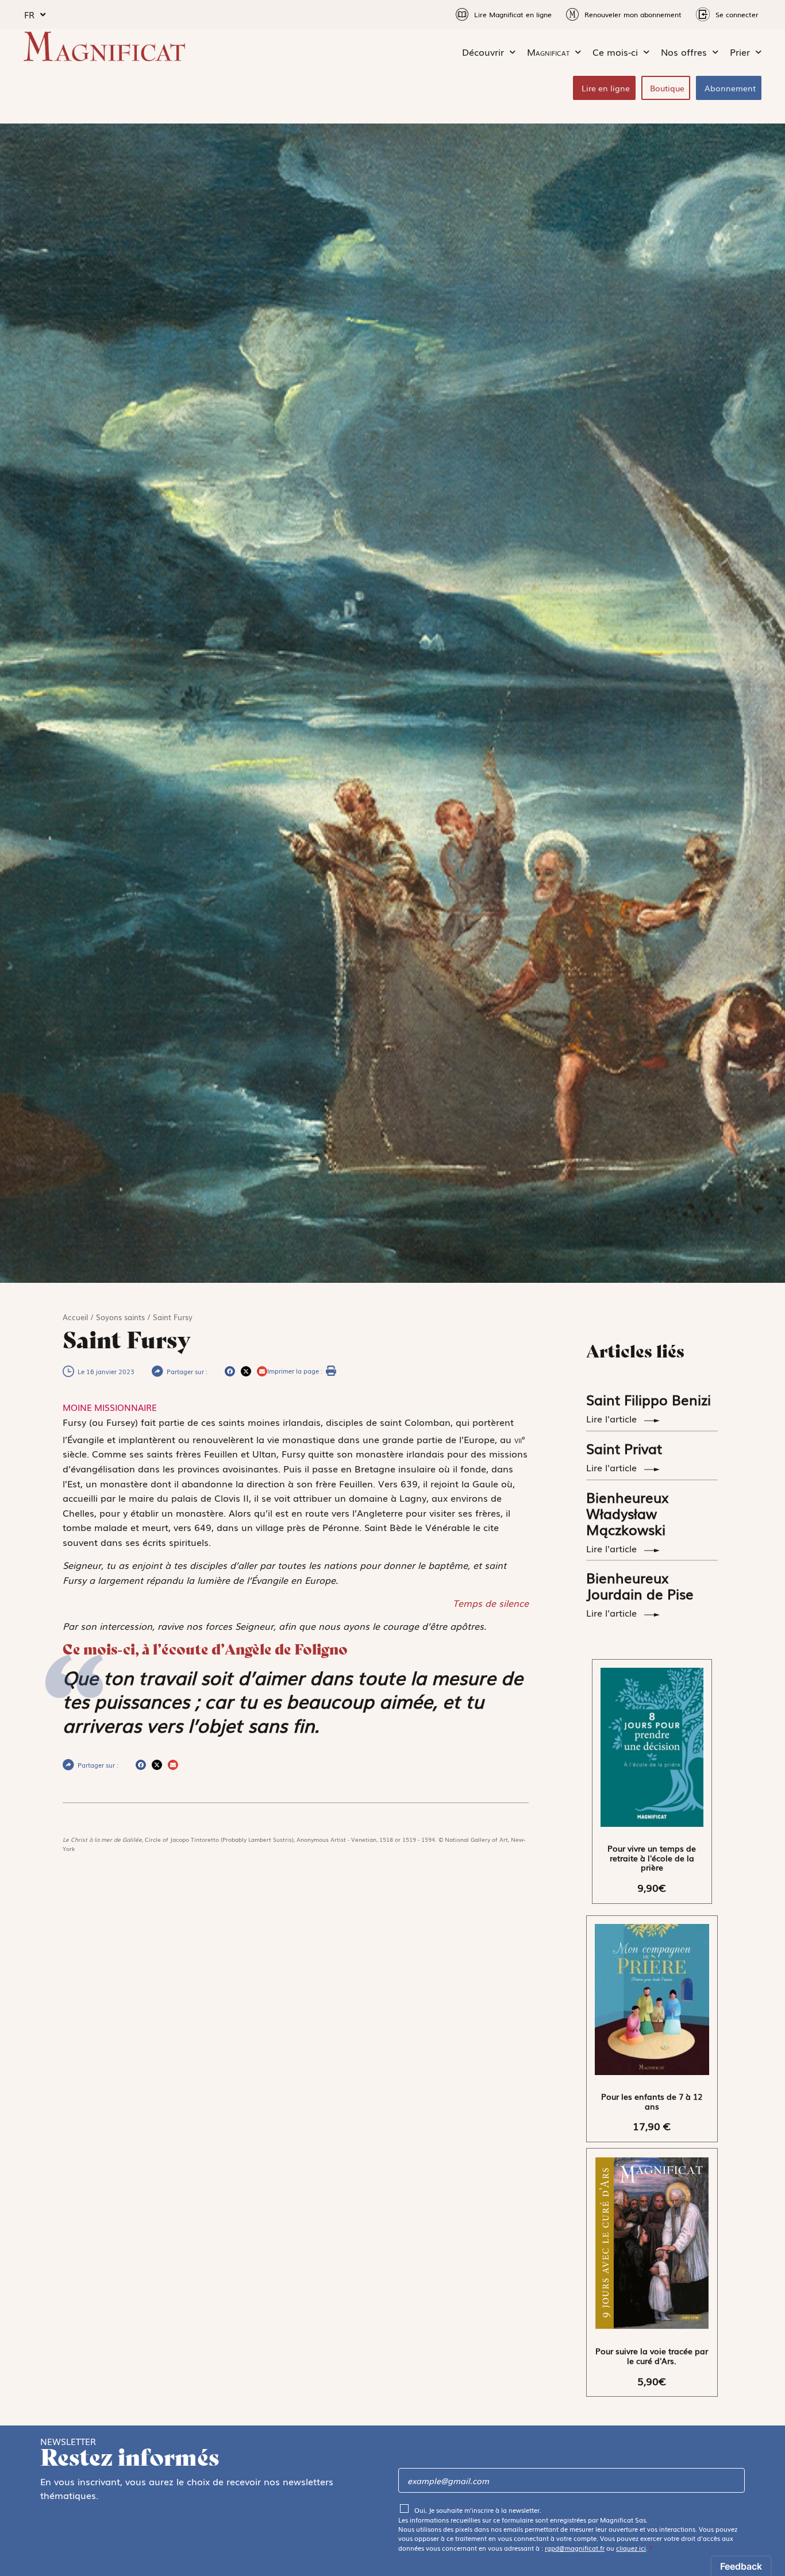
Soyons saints (120, 1317)
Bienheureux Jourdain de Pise (640, 1585)
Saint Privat (624, 1448)
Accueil (75, 1317)
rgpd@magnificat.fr (575, 2548)
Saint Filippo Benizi (649, 1399)
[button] (230, 1371)
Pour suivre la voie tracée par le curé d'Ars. (652, 2356)
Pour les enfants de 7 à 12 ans (652, 2101)
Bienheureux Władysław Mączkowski (628, 1513)
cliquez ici (631, 2548)
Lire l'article (613, 1418)
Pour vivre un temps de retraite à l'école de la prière (652, 1858)
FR (29, 14)
